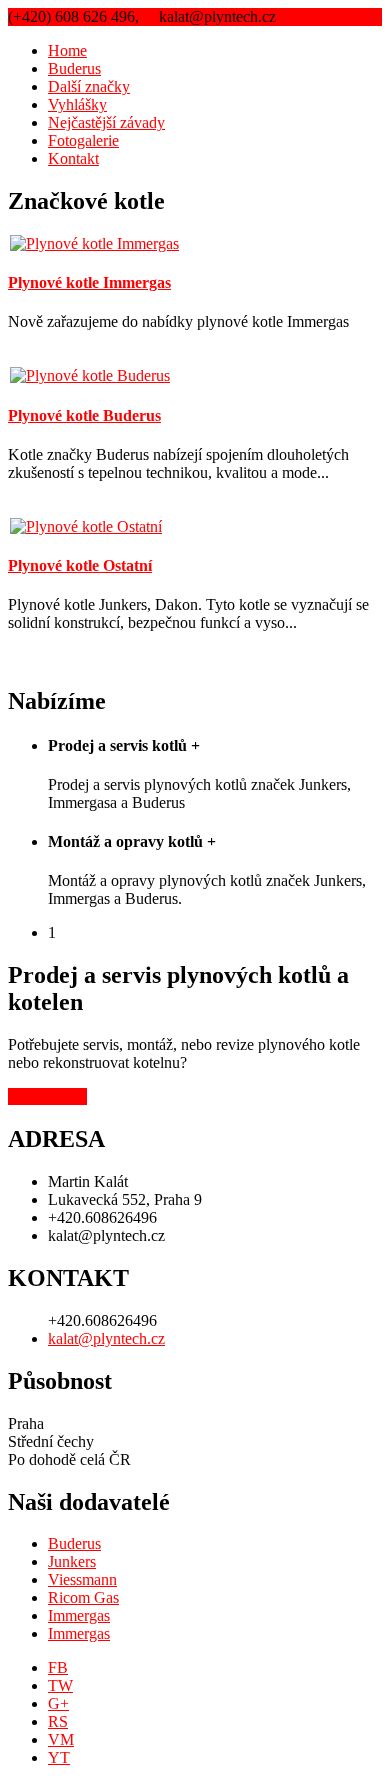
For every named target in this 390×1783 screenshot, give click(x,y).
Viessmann (82, 1579)
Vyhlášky (77, 104)
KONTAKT (47, 1096)
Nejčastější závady (106, 122)
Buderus (74, 68)
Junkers (72, 1561)
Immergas (79, 1615)
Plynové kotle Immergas (89, 282)
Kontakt (73, 158)
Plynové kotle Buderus (84, 415)
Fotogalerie (83, 140)
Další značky (89, 86)
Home (67, 50)
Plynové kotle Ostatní (80, 565)
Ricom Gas (83, 1597)
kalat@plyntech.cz (106, 1338)
